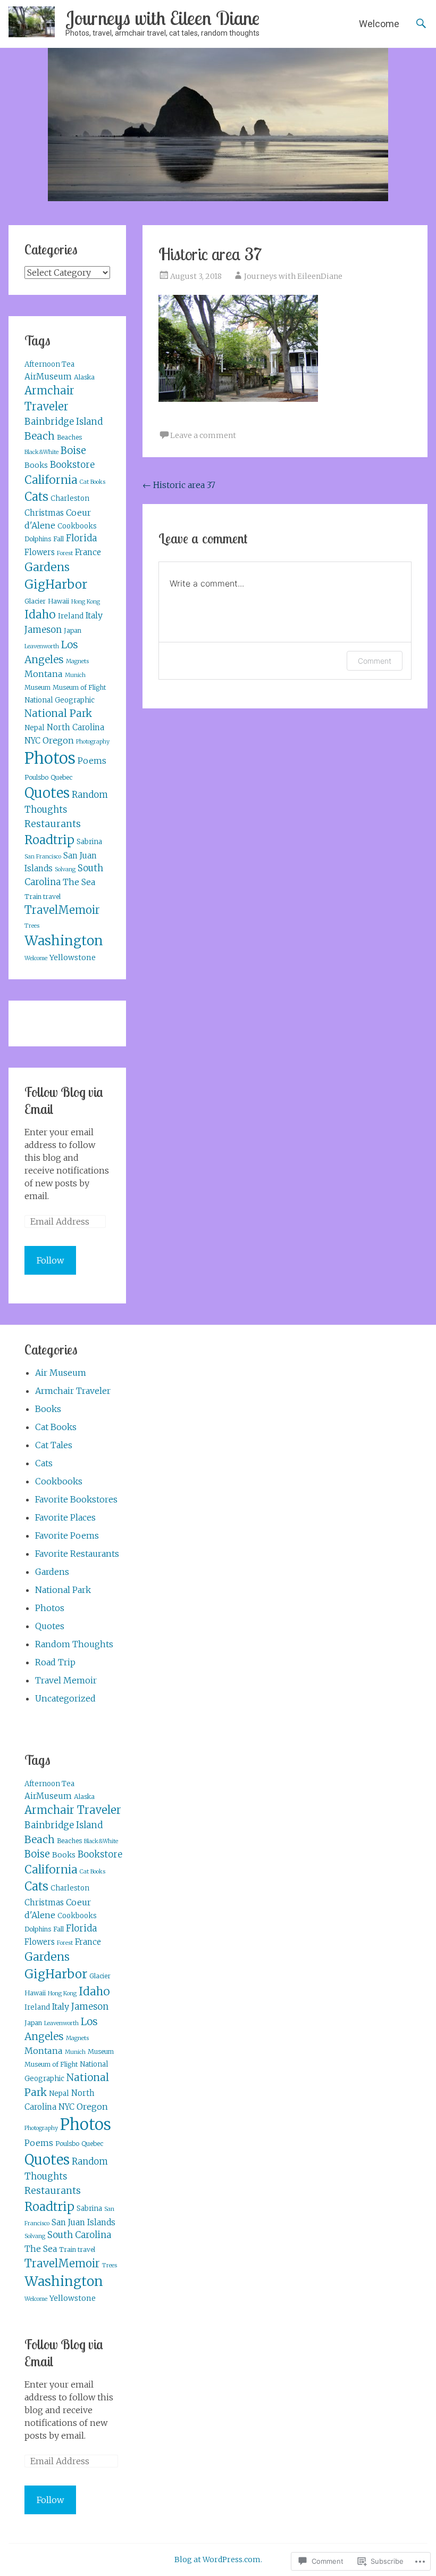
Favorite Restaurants (77, 1554)
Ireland (71, 616)
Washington (64, 940)
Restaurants (53, 824)
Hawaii (58, 601)
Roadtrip (49, 840)
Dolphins (38, 539)
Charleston (70, 498)
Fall (58, 539)
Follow (50, 1260)
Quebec (61, 777)
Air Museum (61, 1373)
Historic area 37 (179, 485)
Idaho (40, 615)
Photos (50, 758)
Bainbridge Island (64, 422)
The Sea (79, 882)
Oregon (58, 740)
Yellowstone (73, 957)
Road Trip (55, 1662)
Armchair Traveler (73, 1391)
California (51, 480)
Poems (92, 761)
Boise (73, 451)
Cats (36, 497)
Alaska (84, 377)
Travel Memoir (66, 1680)
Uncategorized (65, 1698)
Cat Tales (54, 1445)
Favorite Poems (67, 1535)
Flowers (40, 552)
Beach (40, 436)
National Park (58, 713)
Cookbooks (77, 526)
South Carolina (79, 2235)
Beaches (69, 437)
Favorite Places (65, 1517)
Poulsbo (36, 777)
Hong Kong (86, 602)
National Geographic (60, 700)
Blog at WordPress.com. (218, 2560)
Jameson (43, 630)
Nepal (35, 728)
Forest (65, 553)
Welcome (379, 24)
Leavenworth (42, 646)
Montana (44, 674)
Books (36, 465)
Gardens (47, 567)
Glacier (35, 601)
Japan (73, 630)
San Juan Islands (83, 2222)
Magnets (77, 661)
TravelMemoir (62, 910)
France (88, 552)
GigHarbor (56, 584)
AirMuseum (48, 377)
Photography (93, 742)
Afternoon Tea (49, 364)
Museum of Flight (79, 687)
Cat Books (93, 482)
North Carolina (76, 727)
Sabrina (89, 842)
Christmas (44, 513)
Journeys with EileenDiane (293, 276)
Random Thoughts (74, 1644)
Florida (81, 538)
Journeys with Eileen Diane (162, 18)
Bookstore (72, 465)
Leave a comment (203, 435)
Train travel (43, 897)
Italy (94, 615)
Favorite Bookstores (76, 1499)
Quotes (47, 793)
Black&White (41, 452)
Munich (75, 675)
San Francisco (43, 857)
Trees (32, 926)
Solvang (65, 869)
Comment (375, 661)
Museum (37, 687)
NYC (32, 741)
